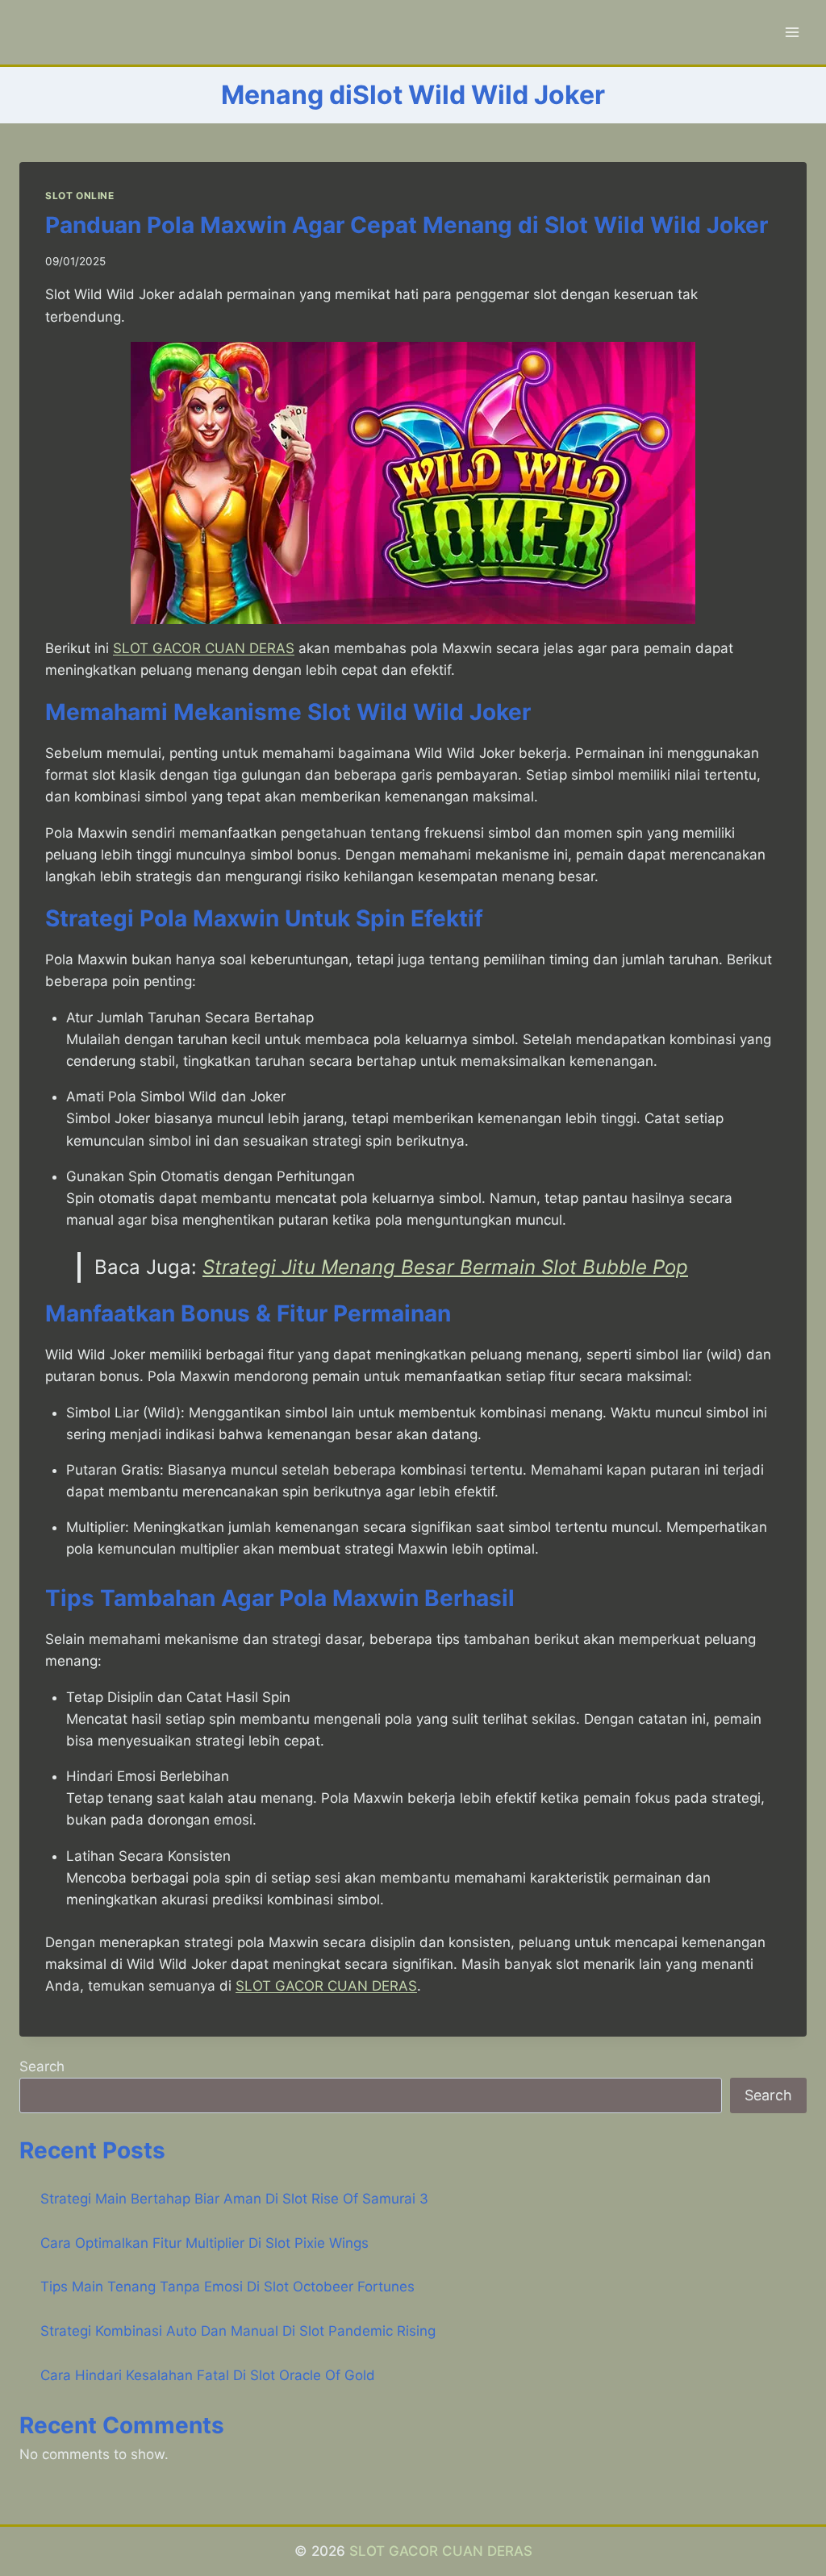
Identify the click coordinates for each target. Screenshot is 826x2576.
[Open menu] (792, 32)
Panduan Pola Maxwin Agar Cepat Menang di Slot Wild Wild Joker (407, 225)
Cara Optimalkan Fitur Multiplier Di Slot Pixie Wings (204, 2243)
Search (42, 2066)
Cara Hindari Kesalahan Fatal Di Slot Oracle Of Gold (208, 2375)
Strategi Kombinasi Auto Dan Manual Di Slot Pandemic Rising (238, 2331)
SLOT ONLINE (80, 196)
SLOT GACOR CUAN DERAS (441, 2551)
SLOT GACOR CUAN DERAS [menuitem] (204, 648)
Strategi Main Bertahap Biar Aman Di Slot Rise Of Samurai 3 (234, 2199)
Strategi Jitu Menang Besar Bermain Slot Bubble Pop (445, 1267)
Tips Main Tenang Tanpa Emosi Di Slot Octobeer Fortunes (227, 2287)
